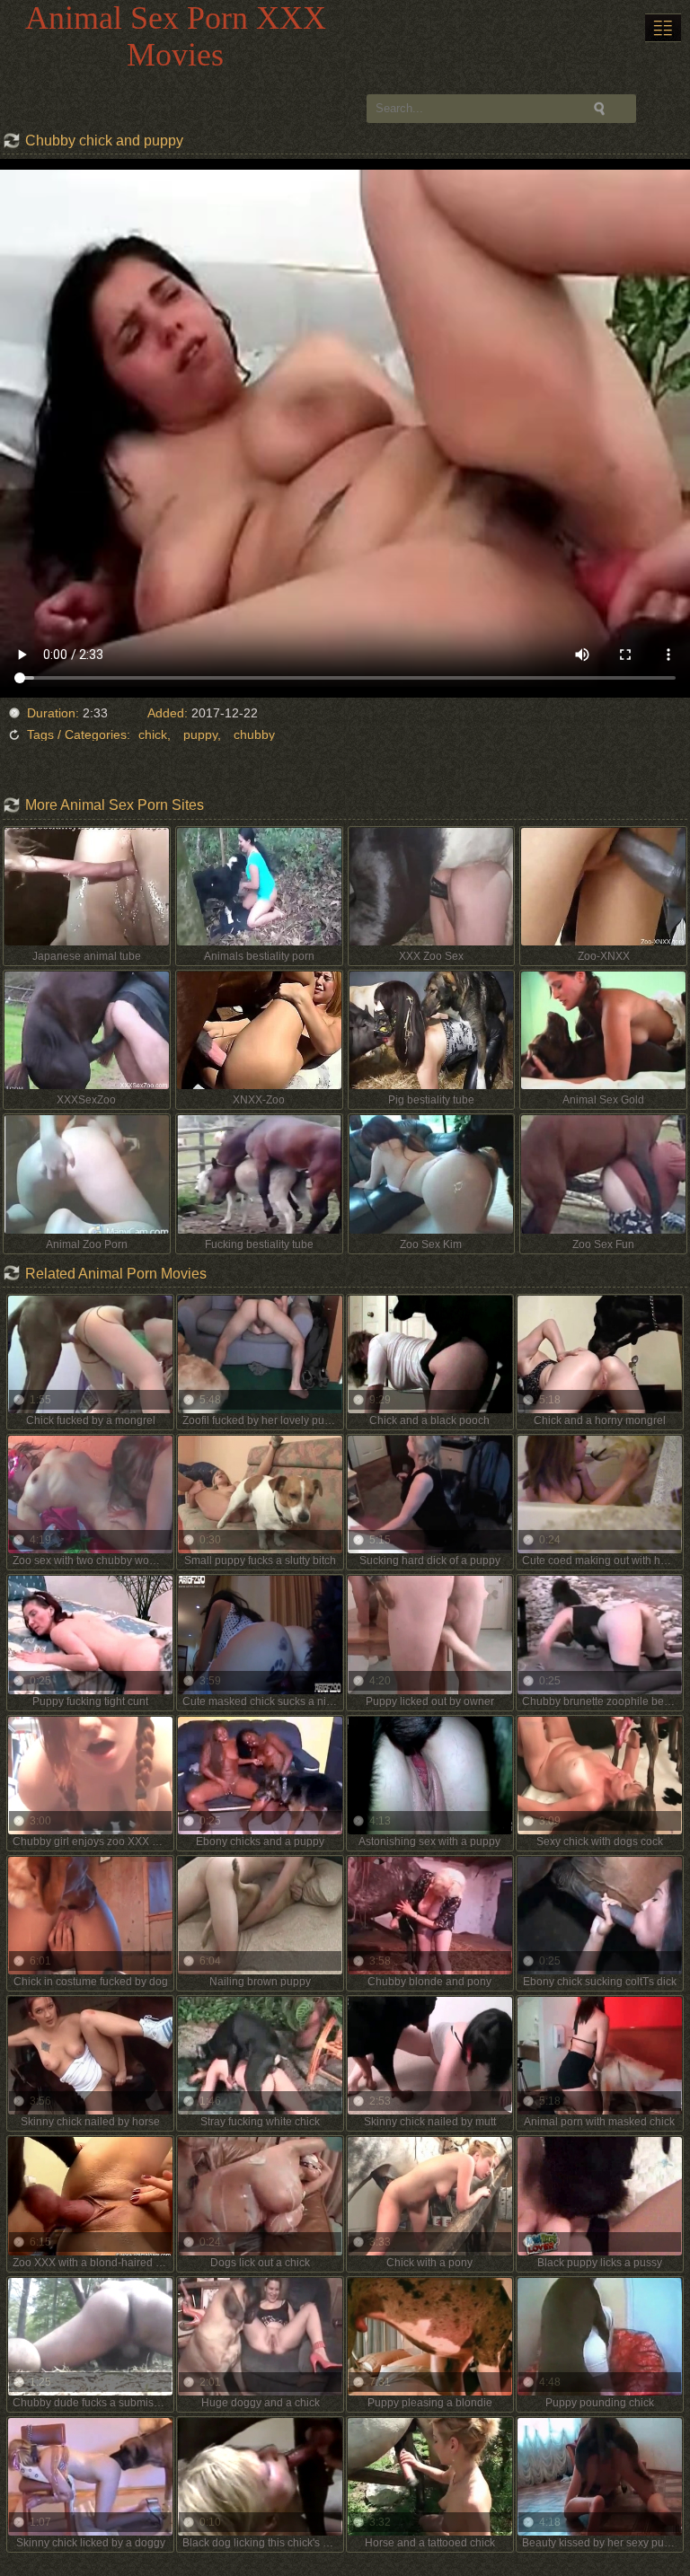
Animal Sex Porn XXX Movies (176, 36)
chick (153, 734)
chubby (254, 734)
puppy (200, 734)
